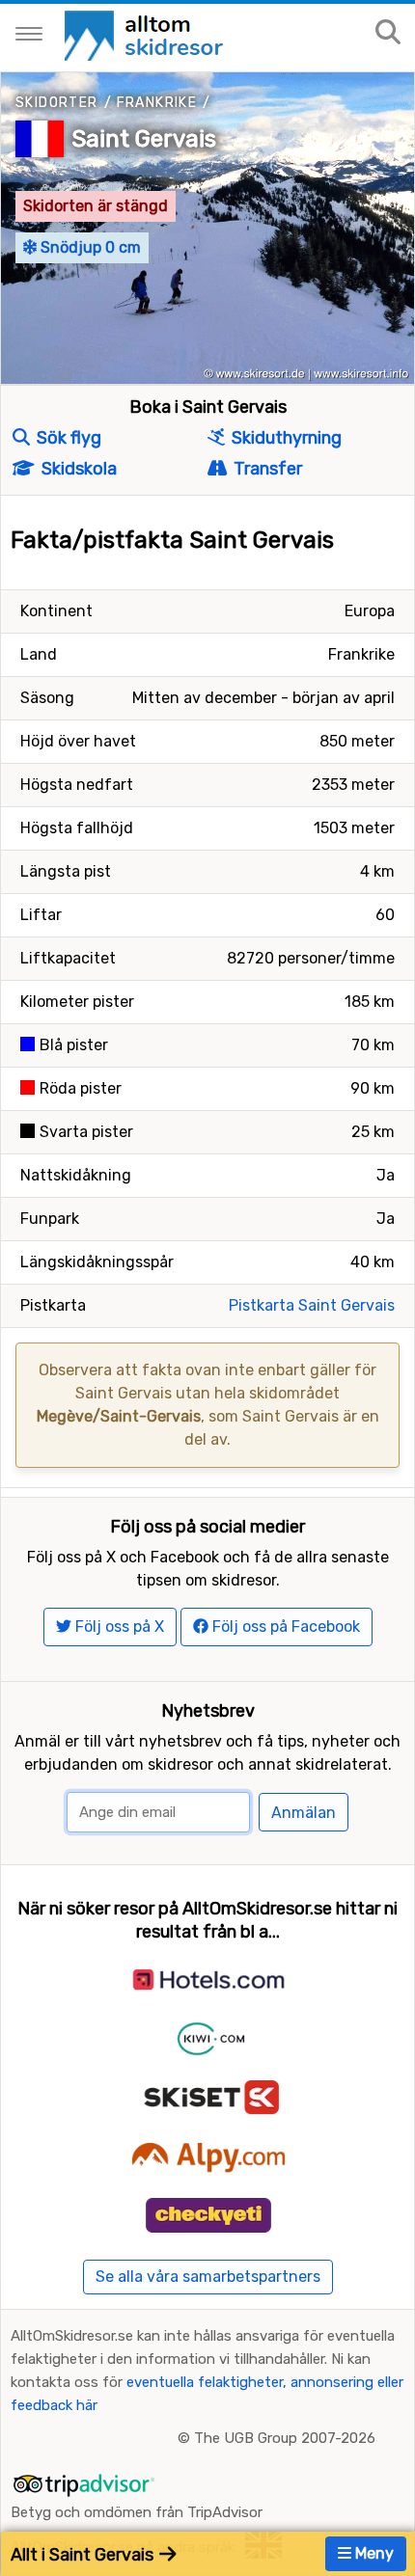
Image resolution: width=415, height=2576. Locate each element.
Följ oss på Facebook (284, 1627)
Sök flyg (67, 438)
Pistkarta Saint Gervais (312, 1305)
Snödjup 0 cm (89, 247)
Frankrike (157, 103)
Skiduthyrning (285, 438)
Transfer (266, 469)
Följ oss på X (118, 1627)
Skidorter (57, 103)
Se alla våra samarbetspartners (208, 2277)
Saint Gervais (144, 139)
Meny (373, 2553)
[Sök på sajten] (388, 33)
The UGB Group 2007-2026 (285, 2438)
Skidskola (77, 469)
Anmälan (304, 1813)
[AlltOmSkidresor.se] (146, 34)
